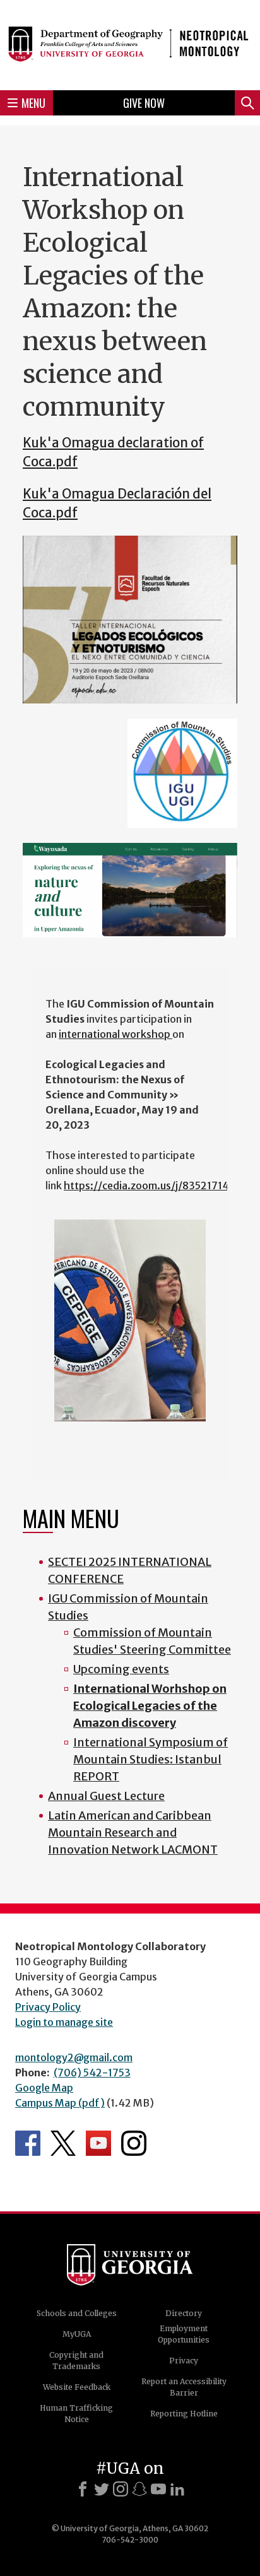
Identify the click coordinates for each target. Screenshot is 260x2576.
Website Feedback (77, 2387)
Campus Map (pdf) (60, 2103)
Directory (184, 2313)
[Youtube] (158, 2489)
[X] (102, 2489)
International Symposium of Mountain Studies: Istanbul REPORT (151, 1759)
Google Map (44, 2088)
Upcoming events (121, 1669)
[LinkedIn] (177, 2489)
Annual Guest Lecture (106, 1796)
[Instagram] (121, 2489)
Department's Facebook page (28, 2143)
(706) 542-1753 (92, 2073)
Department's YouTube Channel (98, 2143)
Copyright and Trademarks (76, 2361)
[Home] (130, 43)
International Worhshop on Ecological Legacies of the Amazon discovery (150, 1706)
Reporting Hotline (184, 2414)
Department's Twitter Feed (63, 2143)
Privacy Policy (48, 2007)
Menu (33, 103)
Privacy (184, 2361)
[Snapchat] (139, 2489)
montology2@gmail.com (74, 2057)
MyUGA (77, 2334)
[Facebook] (83, 2489)
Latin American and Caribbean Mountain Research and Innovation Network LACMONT (133, 1832)
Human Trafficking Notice (76, 2414)
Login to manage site (64, 2022)
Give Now (144, 103)
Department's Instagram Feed (134, 2143)
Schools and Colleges (77, 2313)
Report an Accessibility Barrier (184, 2387)
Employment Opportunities (184, 2334)
